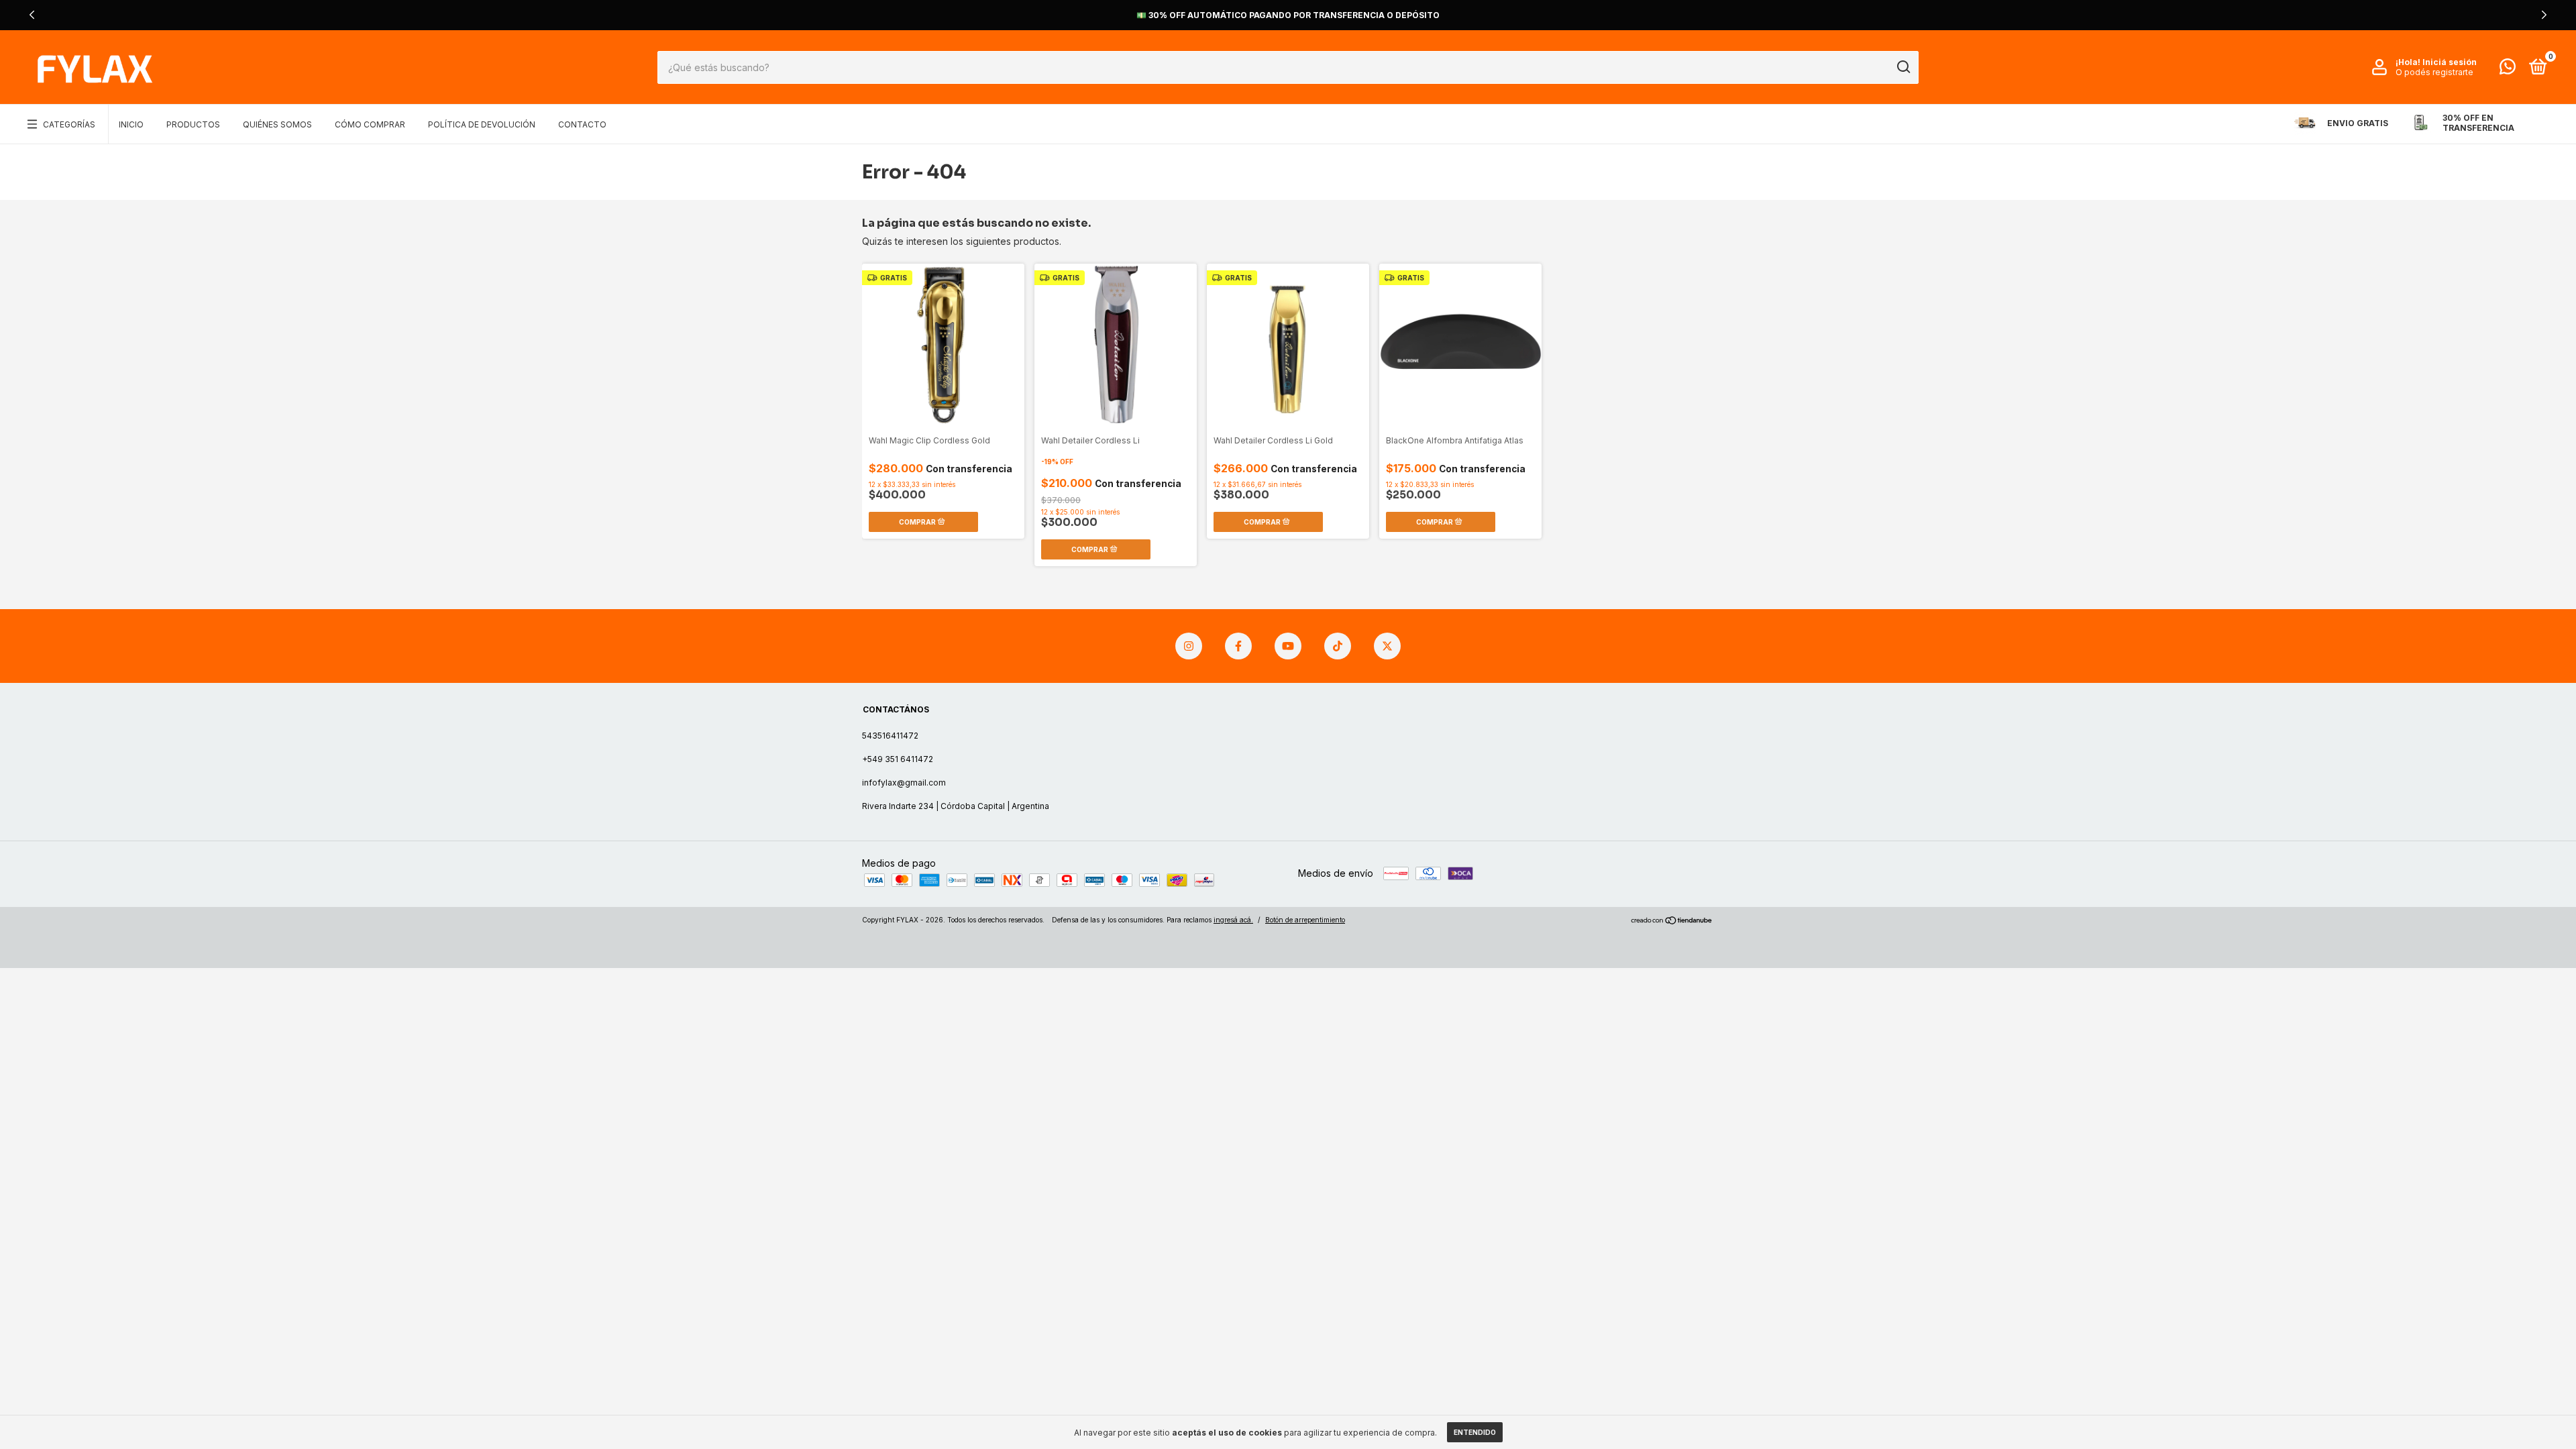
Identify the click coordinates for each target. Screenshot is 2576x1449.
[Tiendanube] (1672, 921)
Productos (193, 124)
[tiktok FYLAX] (1338, 646)
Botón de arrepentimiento (1305, 920)
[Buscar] (1903, 67)
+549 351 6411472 (898, 759)
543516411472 (890, 736)
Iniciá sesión (2450, 62)
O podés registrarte (2434, 72)
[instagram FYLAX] (1189, 646)
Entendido (1475, 1432)
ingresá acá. (1233, 920)
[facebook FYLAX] (1238, 646)
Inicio (131, 124)
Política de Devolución (482, 124)
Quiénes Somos (277, 124)
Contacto (582, 124)
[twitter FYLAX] (1387, 646)
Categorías (69, 124)
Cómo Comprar (370, 124)
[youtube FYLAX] (1288, 646)
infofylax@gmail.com (904, 783)
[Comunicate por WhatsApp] (2508, 69)
